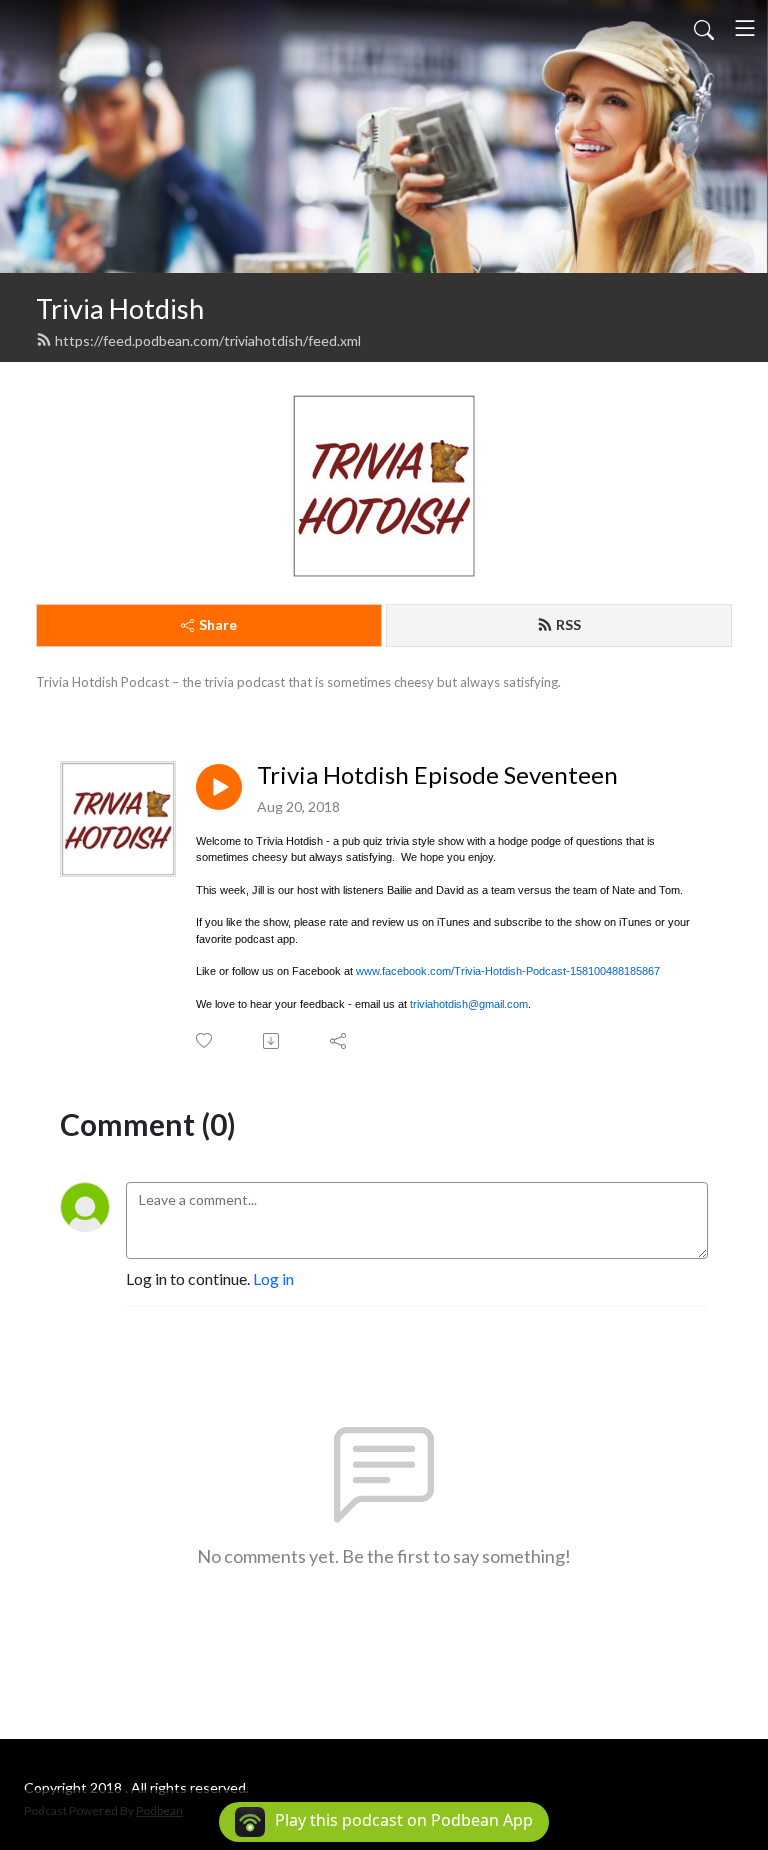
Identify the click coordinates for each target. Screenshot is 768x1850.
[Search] (704, 28)
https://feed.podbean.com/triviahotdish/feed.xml (208, 340)
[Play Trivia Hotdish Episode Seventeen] (219, 787)
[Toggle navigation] (745, 28)
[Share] (339, 1041)
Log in (273, 1278)
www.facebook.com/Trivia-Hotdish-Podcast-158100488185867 (508, 971)
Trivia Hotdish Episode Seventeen (437, 775)
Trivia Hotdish (120, 308)
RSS (568, 624)
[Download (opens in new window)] (272, 1041)
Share (218, 624)
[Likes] (205, 1040)
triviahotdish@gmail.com (469, 1004)
